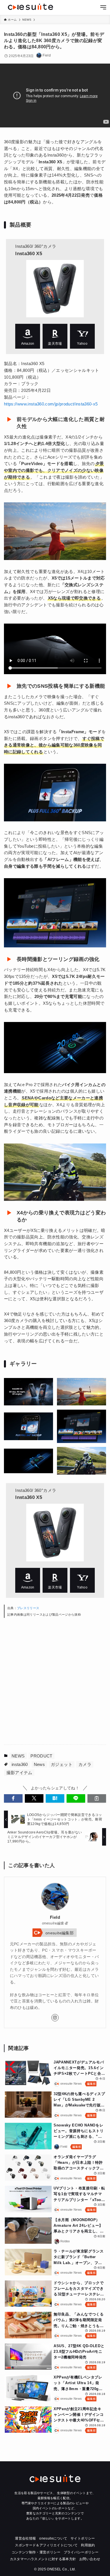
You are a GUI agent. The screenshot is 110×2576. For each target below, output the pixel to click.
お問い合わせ (90, 2559)
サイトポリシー (83, 2538)
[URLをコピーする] (97, 1798)
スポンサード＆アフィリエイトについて (46, 2545)
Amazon (28, 336)
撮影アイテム (19, 1773)
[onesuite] (30, 7)
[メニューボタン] (103, 8)
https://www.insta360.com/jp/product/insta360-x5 (51, 404)
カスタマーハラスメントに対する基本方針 (43, 2559)
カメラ (85, 1764)
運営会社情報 (25, 2538)
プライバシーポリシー (81, 2552)
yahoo (82, 336)
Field (55, 1917)
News (39, 1764)
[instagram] (55, 2018)
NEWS (18, 1756)
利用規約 (88, 2545)
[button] (13, 1798)
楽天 (55, 336)
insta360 (20, 1764)
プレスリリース (28, 1608)
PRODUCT (41, 1756)
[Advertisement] (55, 1681)
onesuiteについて (53, 2538)
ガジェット (62, 1764)
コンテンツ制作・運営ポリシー (36, 2552)
